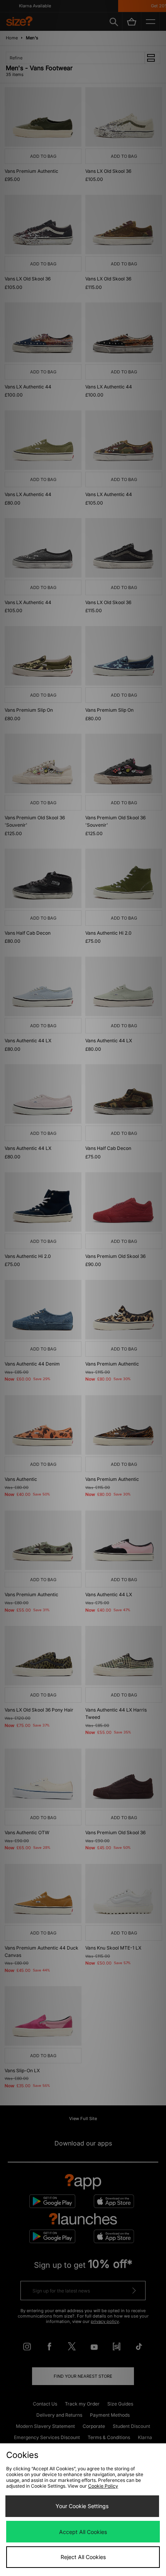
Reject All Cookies (83, 2557)
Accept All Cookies (83, 2532)
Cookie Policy (103, 2486)
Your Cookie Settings (82, 2506)
